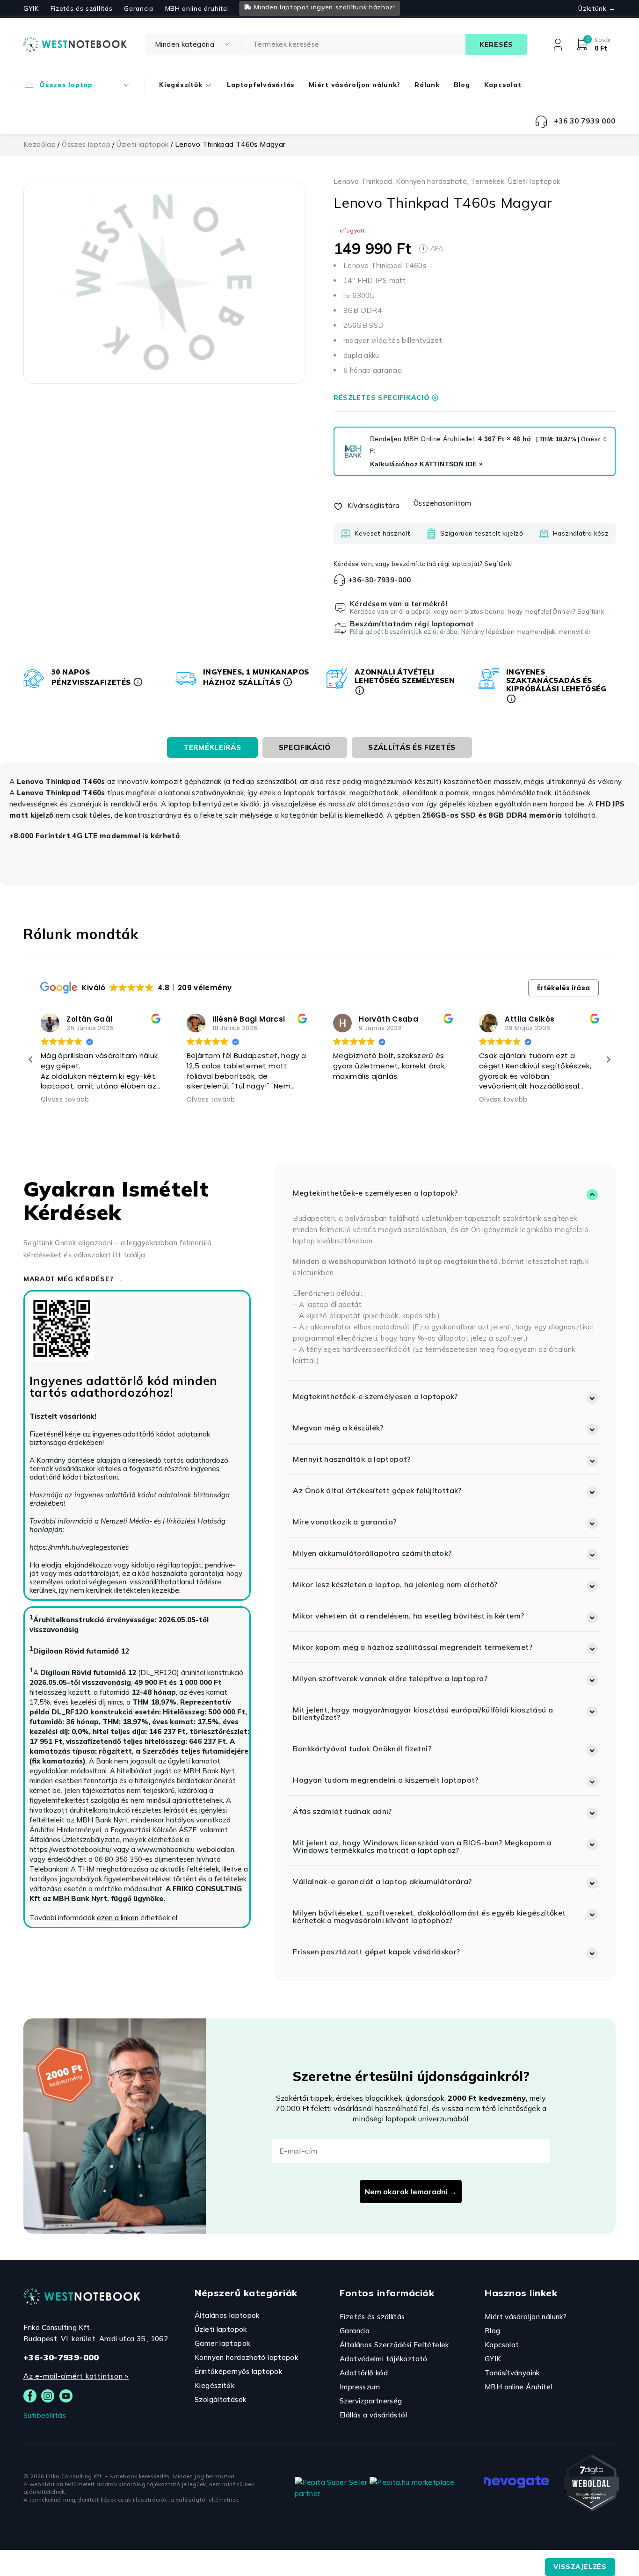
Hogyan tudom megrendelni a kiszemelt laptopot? (385, 1780)
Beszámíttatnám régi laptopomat (412, 624)
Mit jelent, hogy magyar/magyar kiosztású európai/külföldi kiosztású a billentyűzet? (423, 1713)
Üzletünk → (597, 8)
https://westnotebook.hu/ (70, 1849)
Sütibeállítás (45, 2415)
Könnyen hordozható (431, 181)
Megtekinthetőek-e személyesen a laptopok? (375, 1193)
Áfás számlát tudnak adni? (342, 1811)
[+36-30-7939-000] (340, 580)
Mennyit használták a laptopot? (352, 1459)
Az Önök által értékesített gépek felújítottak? (377, 1490)
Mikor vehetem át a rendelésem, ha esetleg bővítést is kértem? (408, 1616)
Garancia (138, 8)
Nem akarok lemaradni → (411, 2191)
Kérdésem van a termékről (399, 604)
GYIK (31, 8)
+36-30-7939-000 (380, 580)
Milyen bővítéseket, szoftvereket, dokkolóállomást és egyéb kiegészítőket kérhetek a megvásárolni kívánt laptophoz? (429, 1916)
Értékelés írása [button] (564, 988)
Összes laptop (86, 144)
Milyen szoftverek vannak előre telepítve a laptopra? (390, 1678)
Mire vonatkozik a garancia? (345, 1522)
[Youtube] (66, 2396)
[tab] (212, 747)
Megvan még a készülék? (338, 1428)
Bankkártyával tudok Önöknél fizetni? (362, 1749)
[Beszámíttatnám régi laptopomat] (341, 628)
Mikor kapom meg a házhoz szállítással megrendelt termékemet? (413, 1647)
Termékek (487, 181)
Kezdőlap (40, 144)
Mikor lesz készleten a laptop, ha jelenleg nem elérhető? (395, 1584)
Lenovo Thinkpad (363, 181)
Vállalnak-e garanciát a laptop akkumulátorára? (382, 1881)
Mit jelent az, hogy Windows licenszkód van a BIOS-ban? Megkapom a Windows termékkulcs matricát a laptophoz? (422, 1846)
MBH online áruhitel (197, 8)
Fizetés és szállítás (82, 8)
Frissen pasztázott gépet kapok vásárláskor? (376, 1952)
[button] (608, 1059)
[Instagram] (48, 2396)
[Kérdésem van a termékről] (341, 608)
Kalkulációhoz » (426, 464)
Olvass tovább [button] (65, 1100)
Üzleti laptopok (143, 144)
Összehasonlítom (443, 503)
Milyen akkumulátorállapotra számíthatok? (372, 1553)
